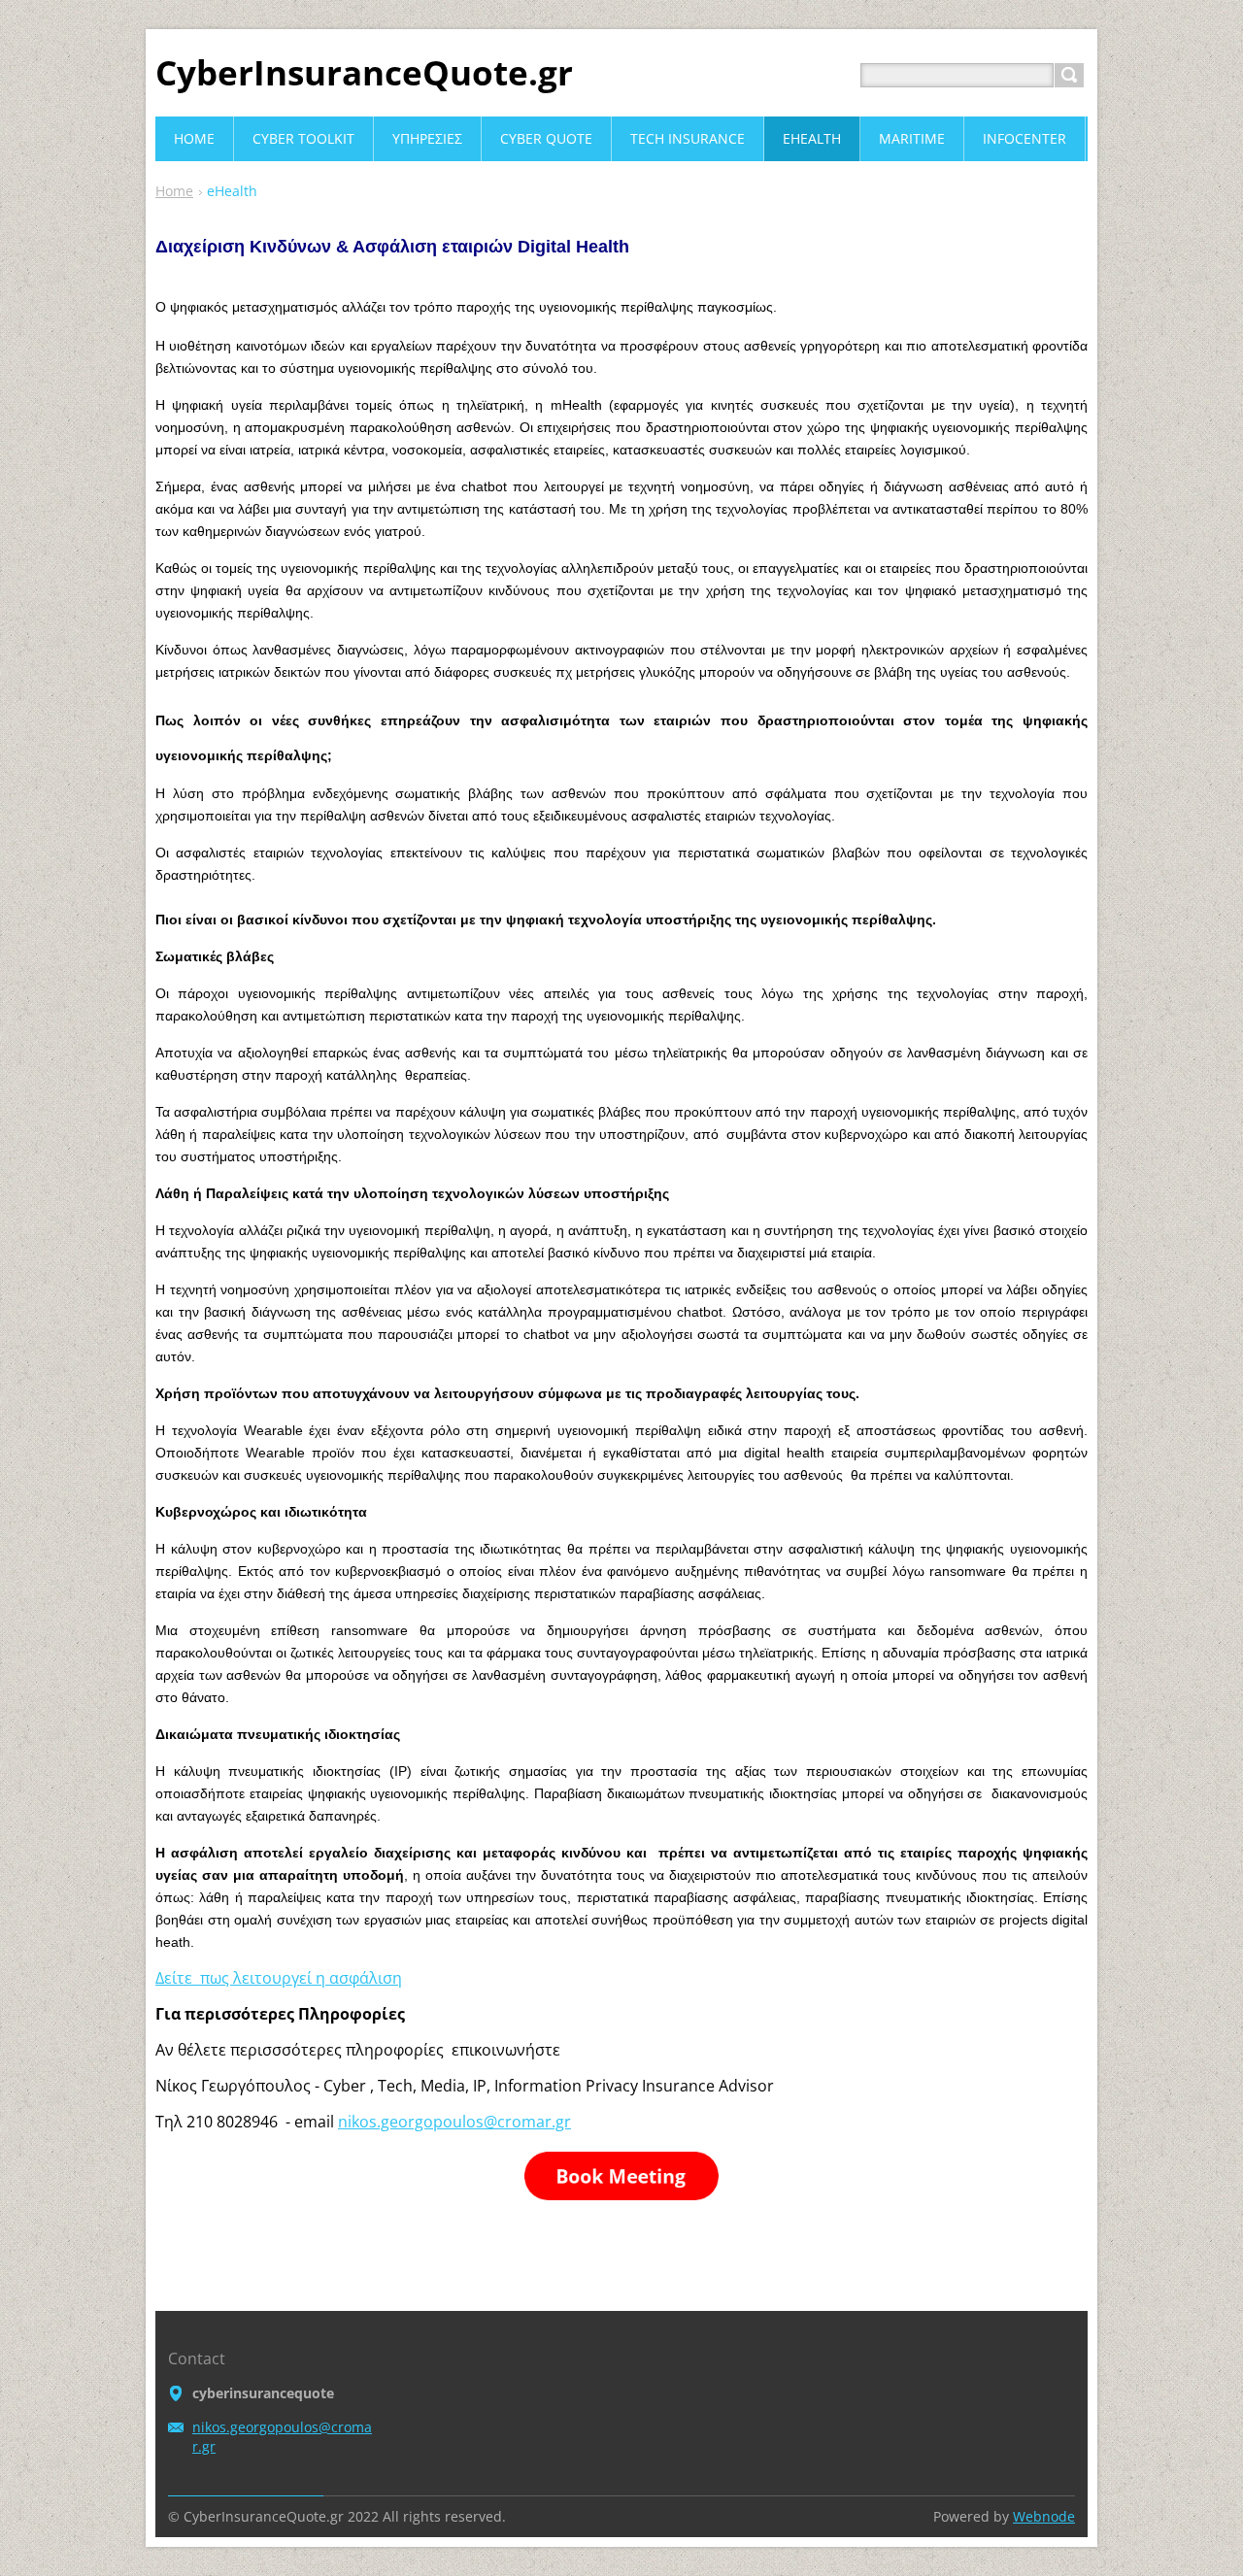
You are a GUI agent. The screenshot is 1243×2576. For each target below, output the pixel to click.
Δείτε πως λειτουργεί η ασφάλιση (279, 1978)
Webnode (1044, 2516)
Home (174, 191)
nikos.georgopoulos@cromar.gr (454, 2122)
